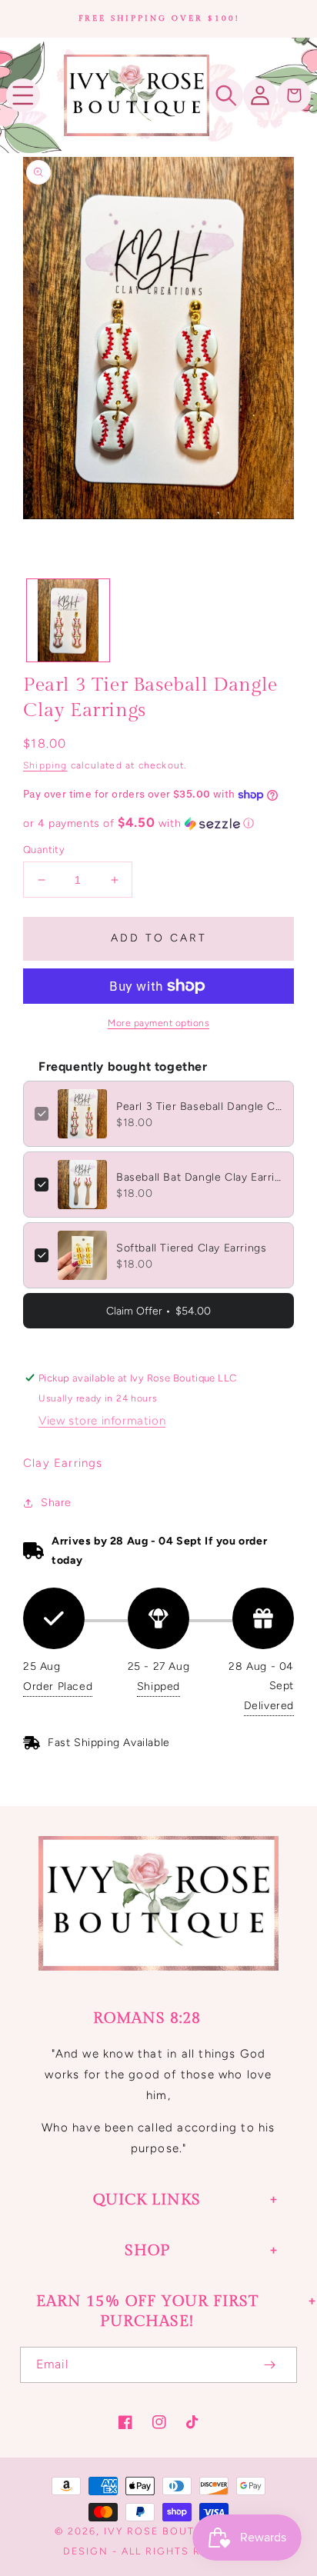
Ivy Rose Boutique (164, 2531)
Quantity (44, 850)
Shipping (45, 765)
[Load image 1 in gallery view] (68, 620)
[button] (23, 95)
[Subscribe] (269, 2365)
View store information (102, 1421)
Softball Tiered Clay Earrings (191, 1248)
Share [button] (56, 1503)
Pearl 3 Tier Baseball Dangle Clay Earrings (199, 1106)
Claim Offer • (158, 1311)
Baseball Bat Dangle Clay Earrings (199, 1177)
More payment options (158, 1023)
